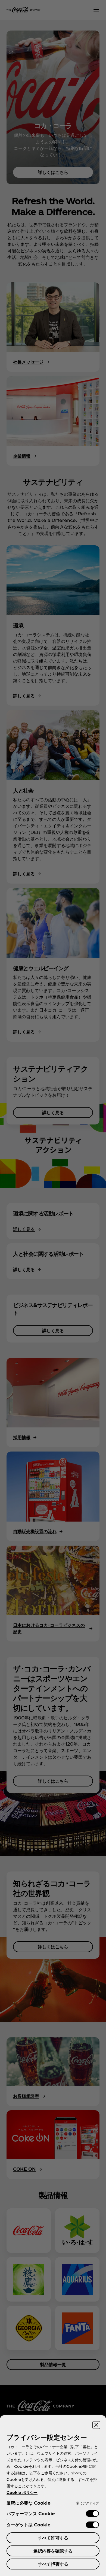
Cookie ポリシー (22, 2492)
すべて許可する (53, 2538)
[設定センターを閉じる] (96, 2425)
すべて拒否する (53, 2564)
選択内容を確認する (53, 2551)
